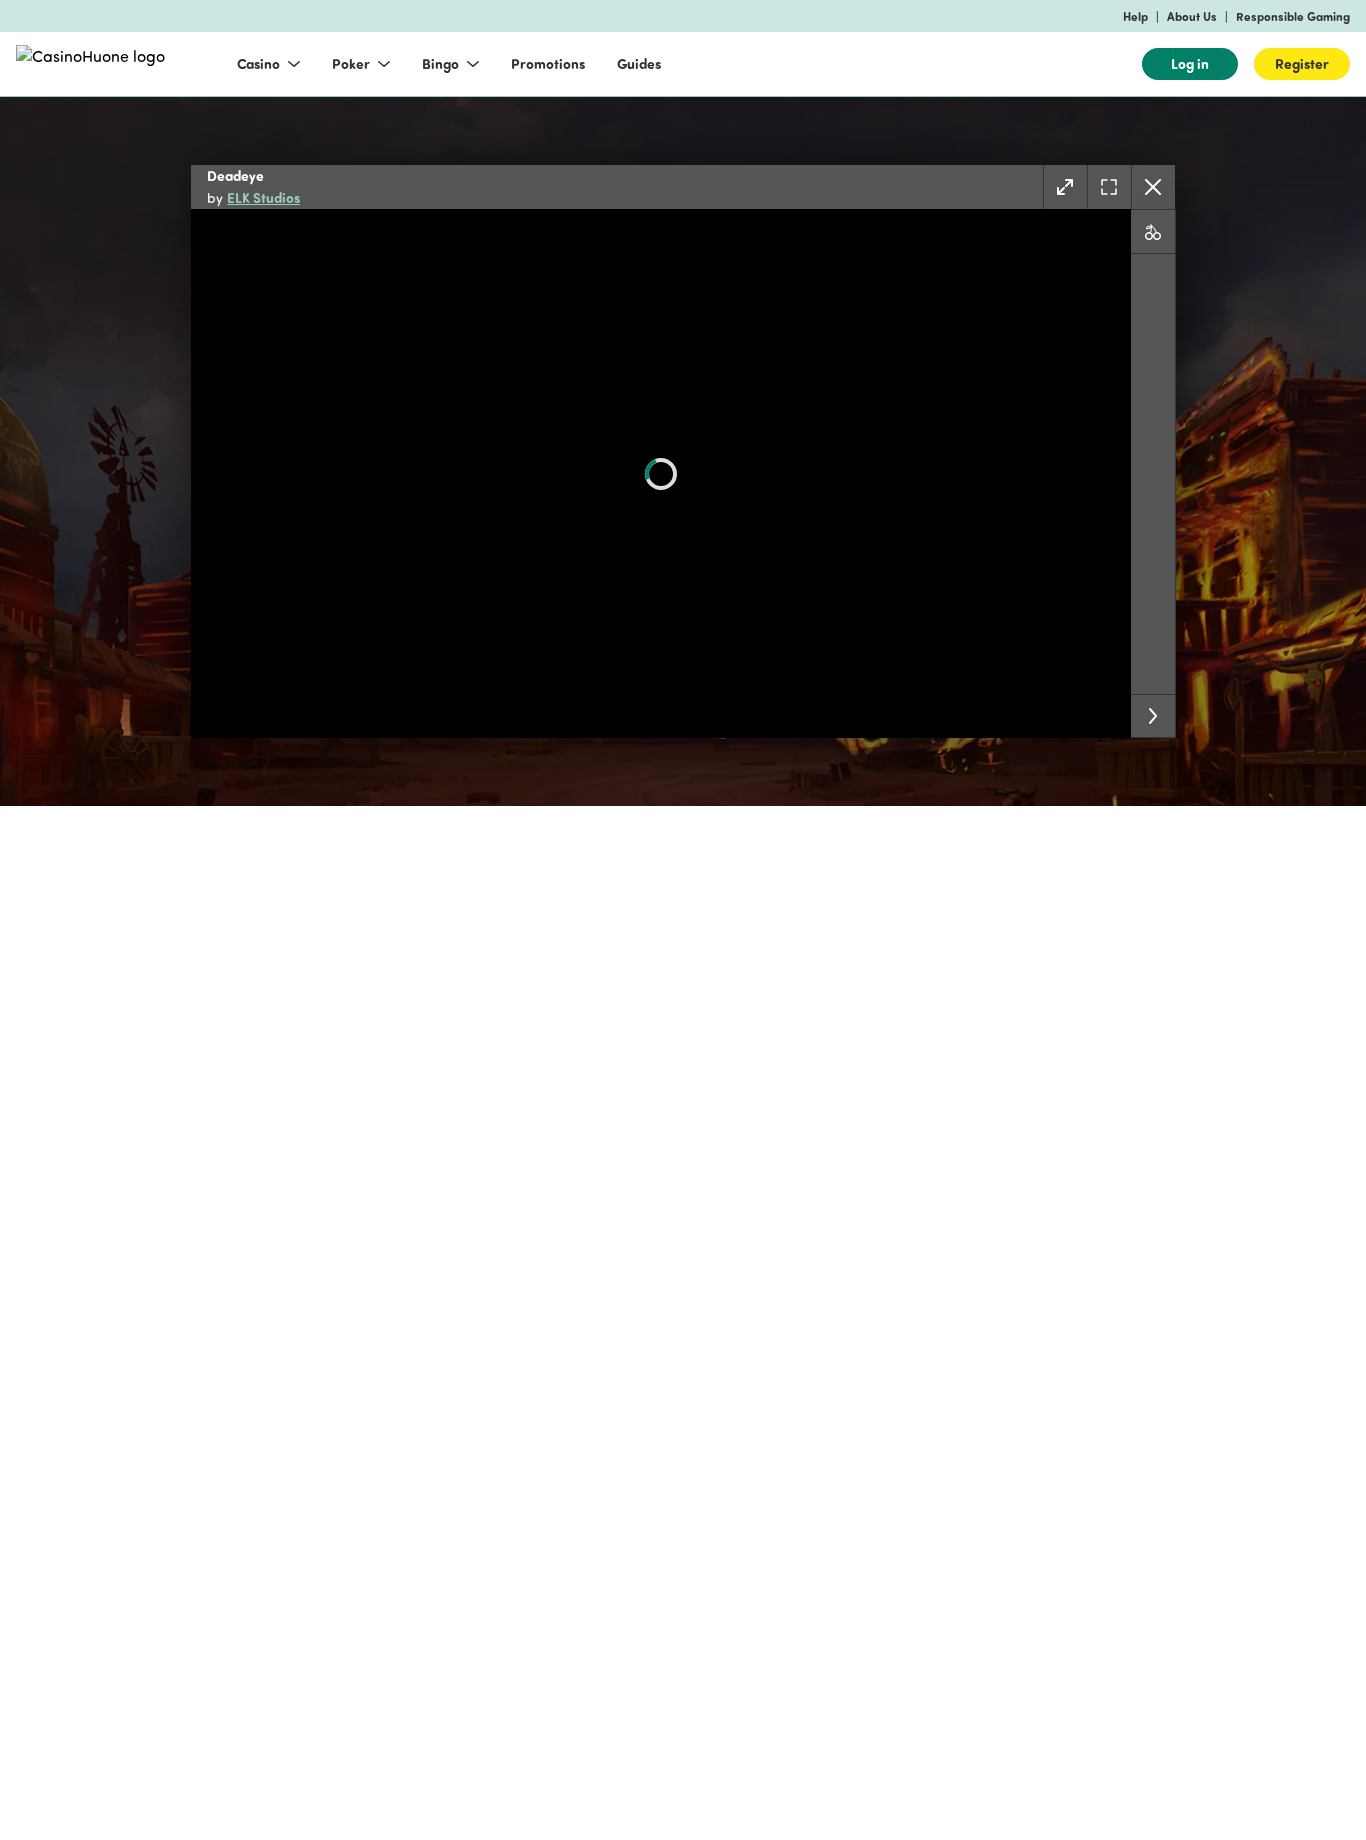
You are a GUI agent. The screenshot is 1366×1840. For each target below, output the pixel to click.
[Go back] (1153, 187)
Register (1302, 63)
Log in (1190, 63)
